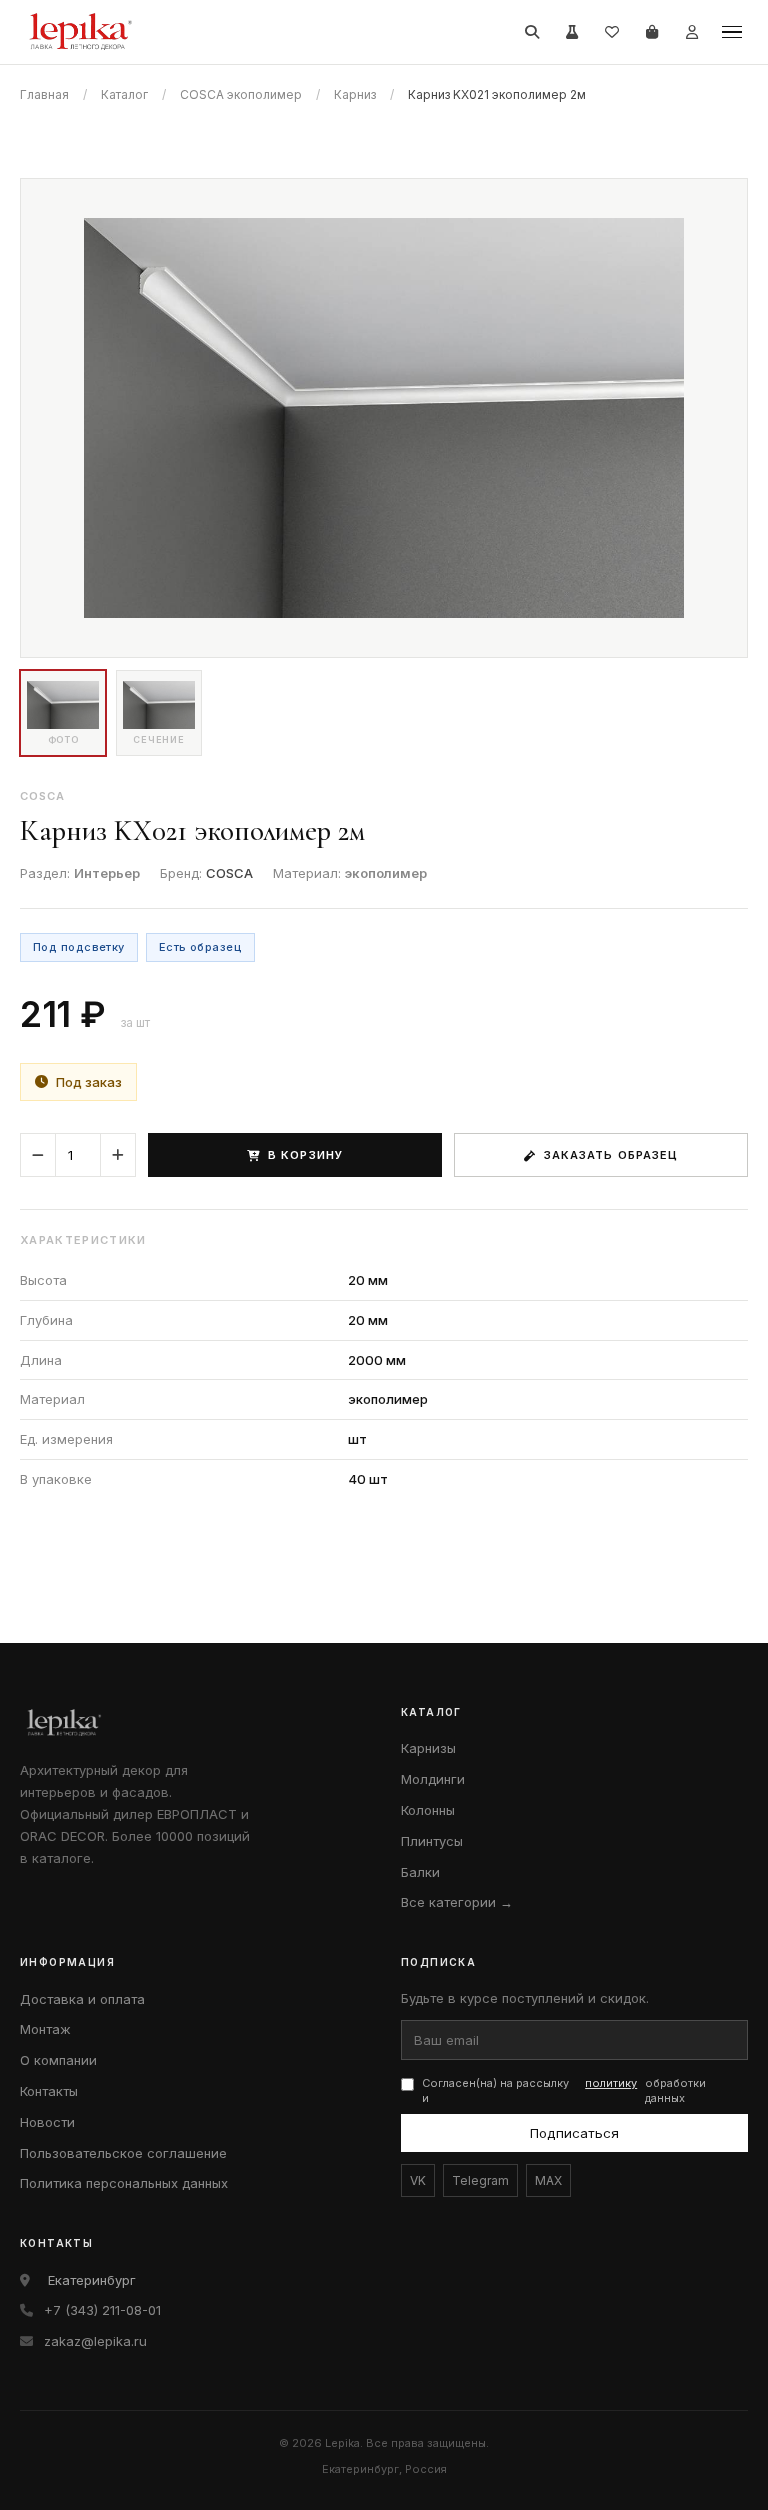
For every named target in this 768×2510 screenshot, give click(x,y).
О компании (58, 2060)
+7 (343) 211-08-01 (102, 2310)
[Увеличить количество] (118, 1155)
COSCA (229, 873)
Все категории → (457, 1902)
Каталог (124, 94)
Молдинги (433, 1779)
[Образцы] (572, 32)
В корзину (305, 1155)
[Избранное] (612, 32)
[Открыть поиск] (532, 32)
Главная (44, 94)
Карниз (355, 94)
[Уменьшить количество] (38, 1155)
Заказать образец (611, 1155)
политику (611, 2083)
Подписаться (574, 2133)
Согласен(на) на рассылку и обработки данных (564, 2090)
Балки (420, 1872)
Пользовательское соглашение (123, 2153)
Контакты (49, 2091)
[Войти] (692, 32)
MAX (548, 2180)
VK (418, 2180)
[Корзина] (652, 32)
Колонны (428, 1810)
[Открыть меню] (732, 32)
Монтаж (45, 2029)
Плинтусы (432, 1841)
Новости (47, 2122)
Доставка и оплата (82, 1999)
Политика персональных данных (124, 2183)
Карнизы (428, 1748)
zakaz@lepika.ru (95, 2341)
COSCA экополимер (241, 94)
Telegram (480, 2180)
